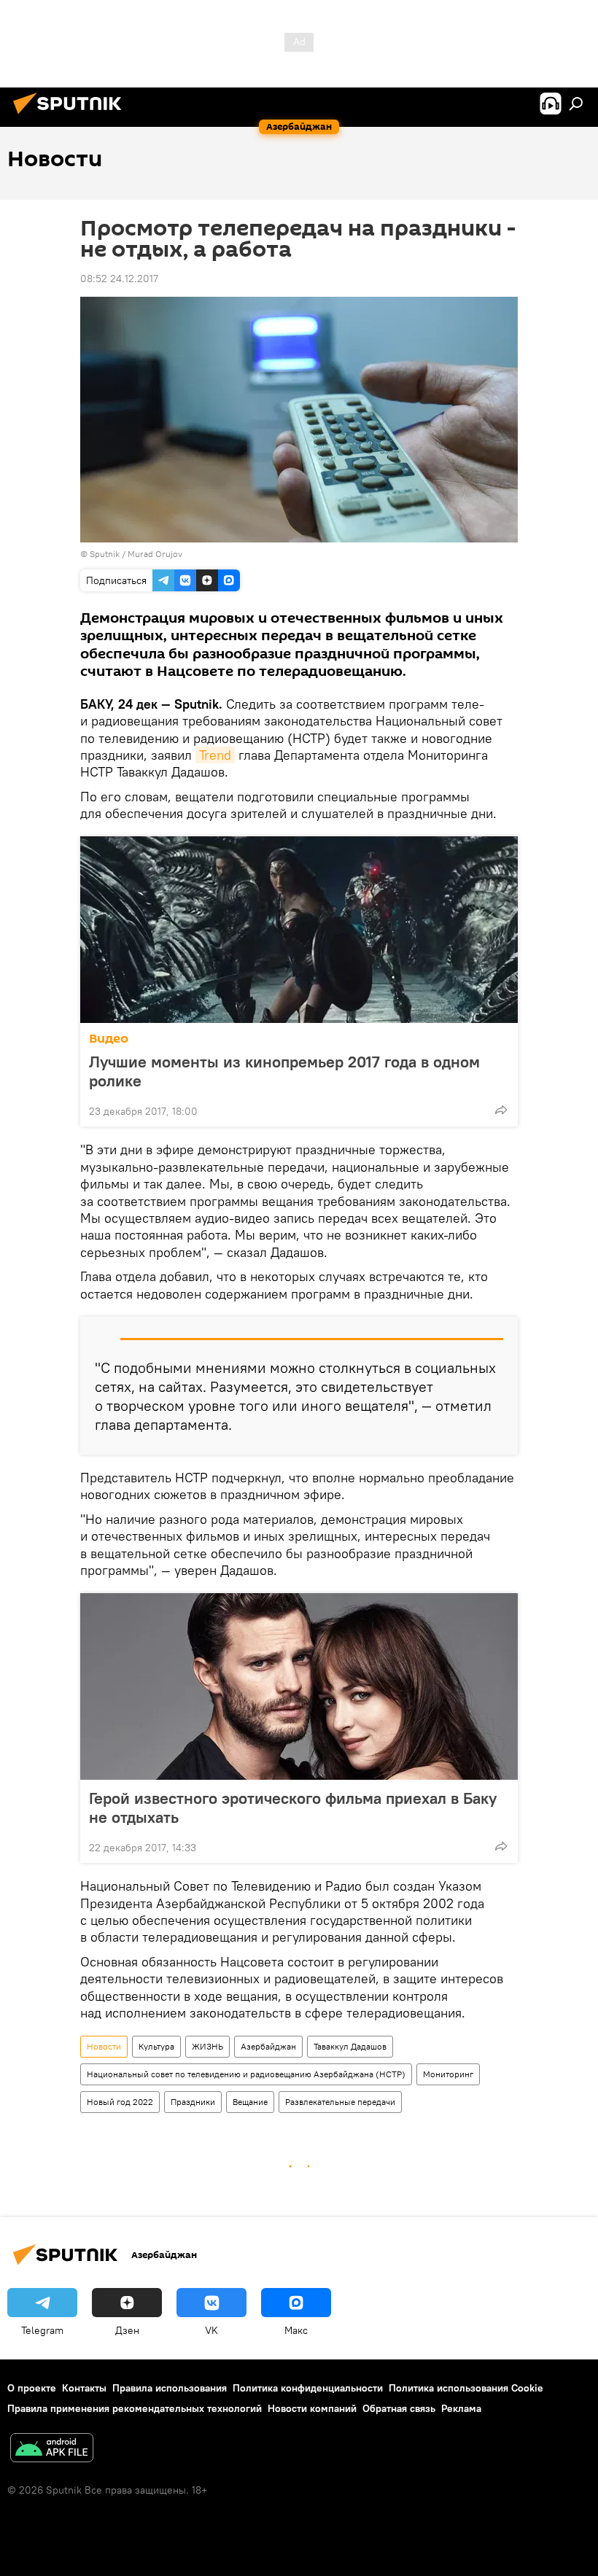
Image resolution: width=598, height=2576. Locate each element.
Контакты (84, 2388)
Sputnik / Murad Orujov (136, 554)
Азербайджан (268, 2046)
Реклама (461, 2408)
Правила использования (170, 2388)
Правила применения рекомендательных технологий (135, 2408)
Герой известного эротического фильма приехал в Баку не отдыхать (293, 1808)
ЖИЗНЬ (207, 2046)
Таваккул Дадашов (350, 2046)
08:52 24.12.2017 (119, 279)
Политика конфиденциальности (308, 2388)
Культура (156, 2046)
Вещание (250, 2102)
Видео (109, 1039)
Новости (104, 2046)
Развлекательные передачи (340, 2102)
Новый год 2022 (120, 2102)
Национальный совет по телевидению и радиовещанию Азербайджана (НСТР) (246, 2074)
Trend (215, 755)
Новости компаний (312, 2408)
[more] (501, 1110)
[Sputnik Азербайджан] (71, 116)
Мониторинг (448, 2074)
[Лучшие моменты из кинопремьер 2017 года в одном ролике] (299, 930)
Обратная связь (399, 2408)
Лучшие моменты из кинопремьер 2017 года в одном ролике (284, 1071)
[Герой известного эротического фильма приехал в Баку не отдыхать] (299, 1686)
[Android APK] (52, 2449)
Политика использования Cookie (466, 2388)
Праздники (193, 2102)
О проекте (32, 2388)
